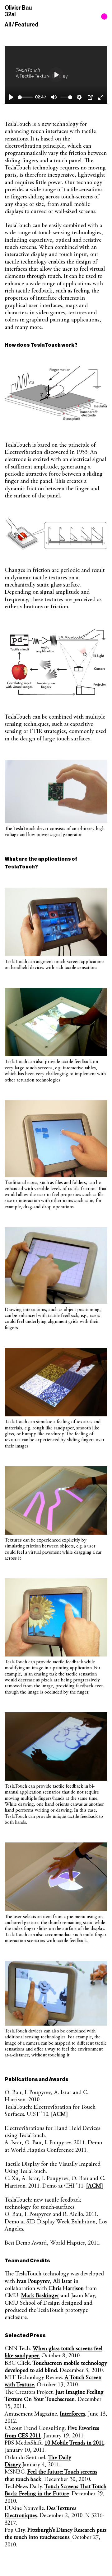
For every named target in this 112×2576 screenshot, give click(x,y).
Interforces (72, 2414)
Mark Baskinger (40, 2296)
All (8, 25)
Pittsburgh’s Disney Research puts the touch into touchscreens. (56, 2534)
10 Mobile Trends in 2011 (74, 2443)
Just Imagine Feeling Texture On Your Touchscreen (54, 2396)
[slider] (25, 97)
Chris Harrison (66, 2288)
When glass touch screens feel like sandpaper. (54, 2352)
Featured (27, 25)
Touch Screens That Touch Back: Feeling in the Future (56, 2490)
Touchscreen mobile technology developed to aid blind (56, 2367)
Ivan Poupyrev (33, 2281)
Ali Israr (63, 2281)
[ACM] (59, 2114)
